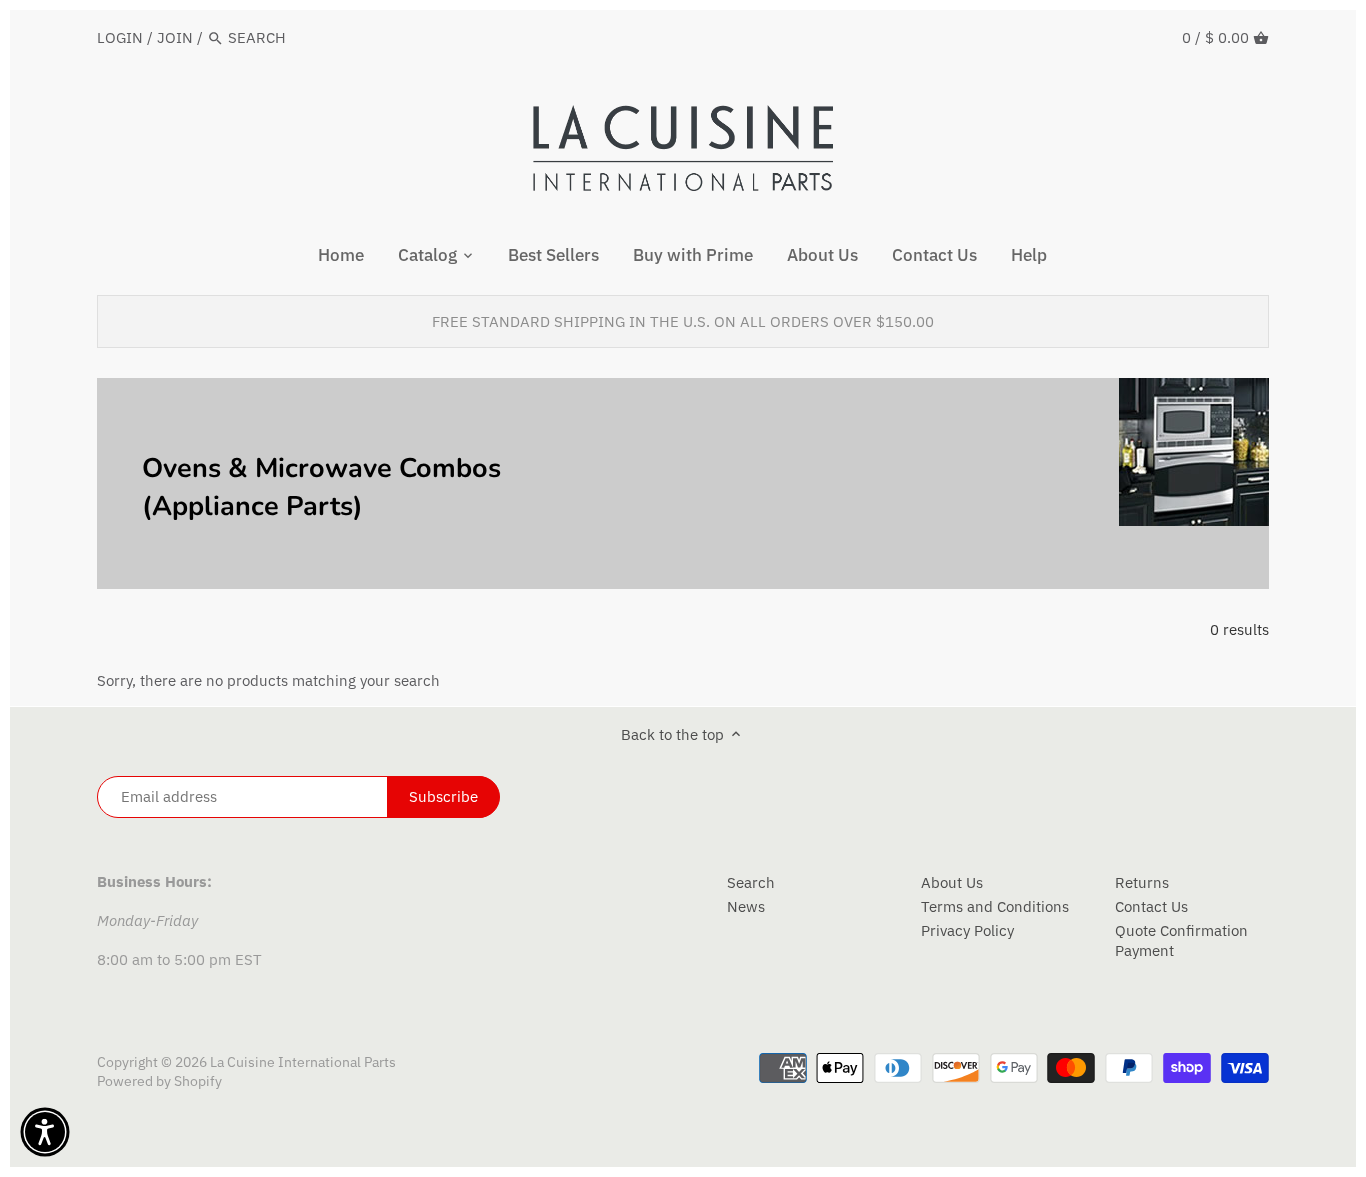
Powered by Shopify (159, 1081)
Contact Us (1151, 906)
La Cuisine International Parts (303, 1062)
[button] (45, 1132)
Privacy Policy (967, 930)
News (746, 906)
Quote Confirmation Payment (1181, 940)
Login (120, 37)
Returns (1142, 882)
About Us (952, 882)
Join (175, 37)
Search (751, 882)
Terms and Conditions (995, 906)
